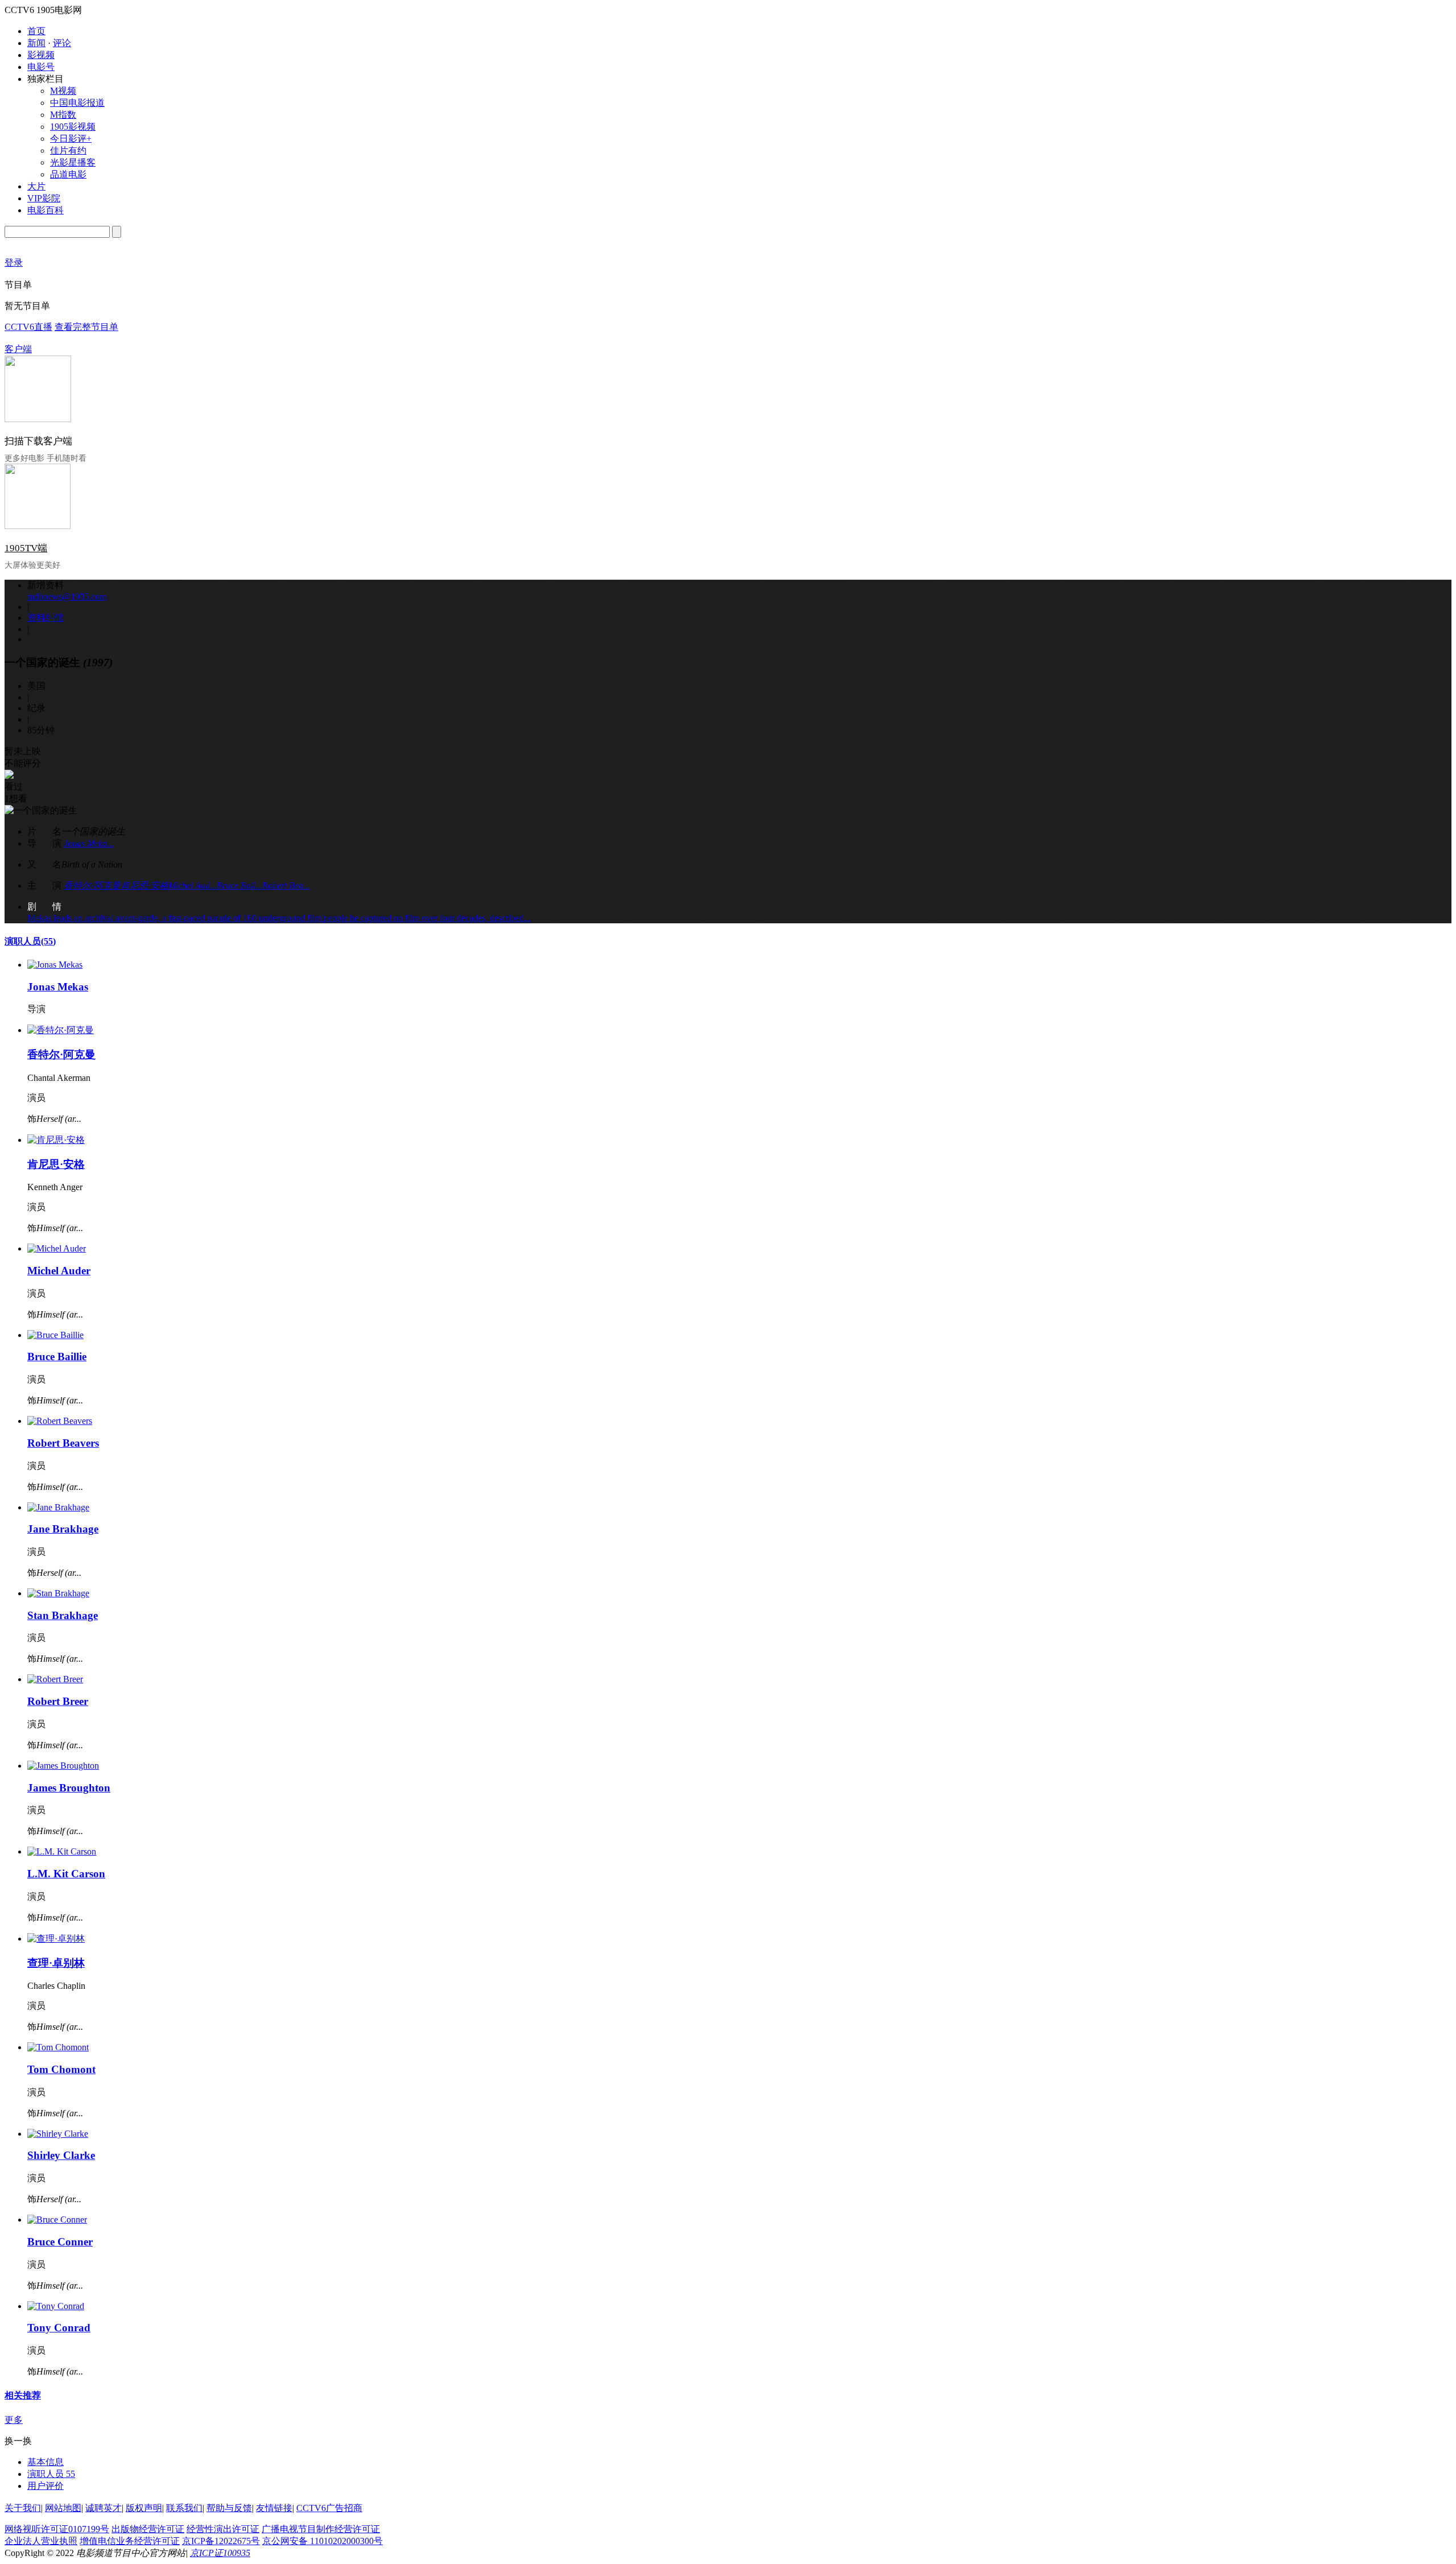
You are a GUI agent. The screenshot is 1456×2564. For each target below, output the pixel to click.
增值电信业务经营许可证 (130, 2541)
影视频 (41, 55)
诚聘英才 (104, 2508)
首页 (36, 31)
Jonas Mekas (58, 987)
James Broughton (69, 1788)
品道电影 (68, 174)
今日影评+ (71, 139)
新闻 (36, 43)
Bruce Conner (60, 2242)
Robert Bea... (286, 885)
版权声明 (144, 2508)
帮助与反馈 (229, 2508)
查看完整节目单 (86, 327)
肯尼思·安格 (144, 885)
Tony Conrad (59, 2328)
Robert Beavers (63, 1443)
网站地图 (63, 2508)
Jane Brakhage (63, 1529)
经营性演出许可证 (223, 2529)
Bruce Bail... (239, 885)
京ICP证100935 (220, 2553)
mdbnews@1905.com (67, 596)
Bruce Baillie (57, 1357)
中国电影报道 (77, 103)
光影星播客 (73, 162)
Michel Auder (59, 1271)
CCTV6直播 (28, 327)
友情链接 (274, 2508)
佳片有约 (68, 150)
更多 (14, 2420)
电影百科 (45, 210)
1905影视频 (73, 127)
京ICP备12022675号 (221, 2541)
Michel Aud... (193, 885)
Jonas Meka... (89, 843)
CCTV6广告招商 (329, 2508)
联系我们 (184, 2508)
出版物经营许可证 (148, 2529)
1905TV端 (26, 548)
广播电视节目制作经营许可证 (321, 2529)
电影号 (41, 67)
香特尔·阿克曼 (92, 885)
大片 (36, 186)
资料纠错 (45, 618)
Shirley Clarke (61, 2155)
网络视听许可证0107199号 (57, 2529)
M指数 (63, 115)
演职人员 (30, 941)
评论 (62, 43)
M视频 (63, 91)
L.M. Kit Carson (66, 1874)
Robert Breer (58, 1701)
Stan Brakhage (63, 1615)
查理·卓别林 (56, 1963)
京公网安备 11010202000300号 (322, 2541)
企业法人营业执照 (41, 2541)
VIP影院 (44, 198)
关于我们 (23, 2508)
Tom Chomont (61, 2069)
